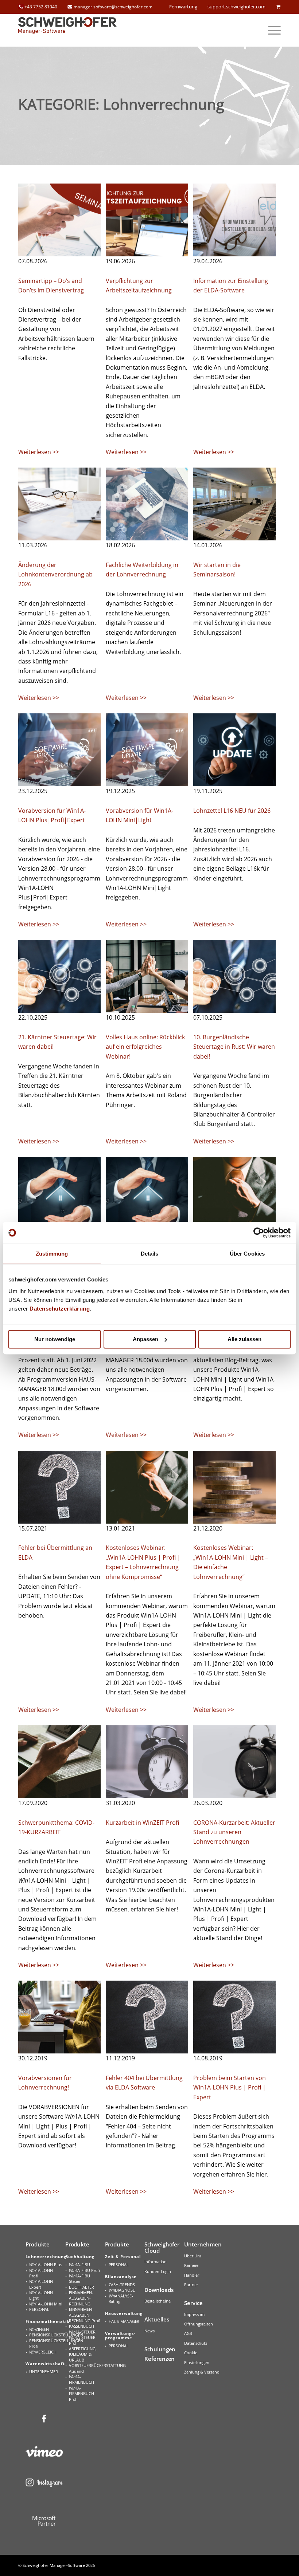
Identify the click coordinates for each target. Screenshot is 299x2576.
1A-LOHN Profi (41, 2273)
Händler (191, 2275)
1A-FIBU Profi (84, 2270)
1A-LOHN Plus (46, 2264)
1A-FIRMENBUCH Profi (81, 2394)
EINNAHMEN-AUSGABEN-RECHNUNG (81, 2298)
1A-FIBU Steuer (79, 2278)
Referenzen (160, 2359)
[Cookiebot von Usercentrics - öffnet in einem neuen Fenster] (259, 1233)
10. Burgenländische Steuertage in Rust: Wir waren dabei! (234, 1047)
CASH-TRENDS (122, 2284)
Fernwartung (183, 7)
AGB (188, 2333)
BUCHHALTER (81, 2287)
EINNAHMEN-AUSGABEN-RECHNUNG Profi (85, 2315)
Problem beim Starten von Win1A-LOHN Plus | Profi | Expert (230, 2087)
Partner (191, 2284)
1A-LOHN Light (41, 2295)
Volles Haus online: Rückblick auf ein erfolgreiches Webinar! (145, 1047)
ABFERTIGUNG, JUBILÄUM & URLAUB (83, 2354)
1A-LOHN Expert (41, 2284)
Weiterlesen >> (39, 452)
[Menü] (271, 30)
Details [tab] (150, 1254)
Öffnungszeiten (199, 2324)
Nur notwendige (55, 1339)
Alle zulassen (244, 1339)
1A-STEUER (82, 2332)
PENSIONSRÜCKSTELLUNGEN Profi (46, 2343)
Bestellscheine (158, 2301)
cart (278, 7)
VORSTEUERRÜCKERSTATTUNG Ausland (86, 2368)
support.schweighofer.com (236, 7)
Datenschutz (196, 2343)
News (149, 2331)
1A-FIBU (79, 2264)
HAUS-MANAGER (124, 2321)
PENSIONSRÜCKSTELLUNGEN (46, 2335)
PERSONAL (39, 2309)
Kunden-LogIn (158, 2271)
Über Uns (193, 2256)
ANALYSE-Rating (121, 2299)
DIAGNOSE (122, 2290)
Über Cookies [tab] (247, 1254)
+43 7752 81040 (41, 7)
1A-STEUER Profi (82, 2340)
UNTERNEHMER (44, 2372)
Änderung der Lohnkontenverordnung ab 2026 (55, 574)
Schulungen (160, 2349)
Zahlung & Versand (202, 2372)
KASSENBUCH (81, 2326)
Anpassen (145, 1339)
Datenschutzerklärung (60, 1309)
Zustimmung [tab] (52, 1254)
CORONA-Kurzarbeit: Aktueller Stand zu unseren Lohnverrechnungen (234, 1832)
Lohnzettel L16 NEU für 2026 (232, 811)
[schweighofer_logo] (67, 30)
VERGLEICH (43, 2352)
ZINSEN (39, 2329)
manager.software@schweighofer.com (113, 7)
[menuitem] (271, 30)
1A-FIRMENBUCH (81, 2379)
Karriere (191, 2265)
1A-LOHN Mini (46, 2304)
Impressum (194, 2314)
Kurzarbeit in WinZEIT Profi (142, 1823)
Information (156, 2262)
